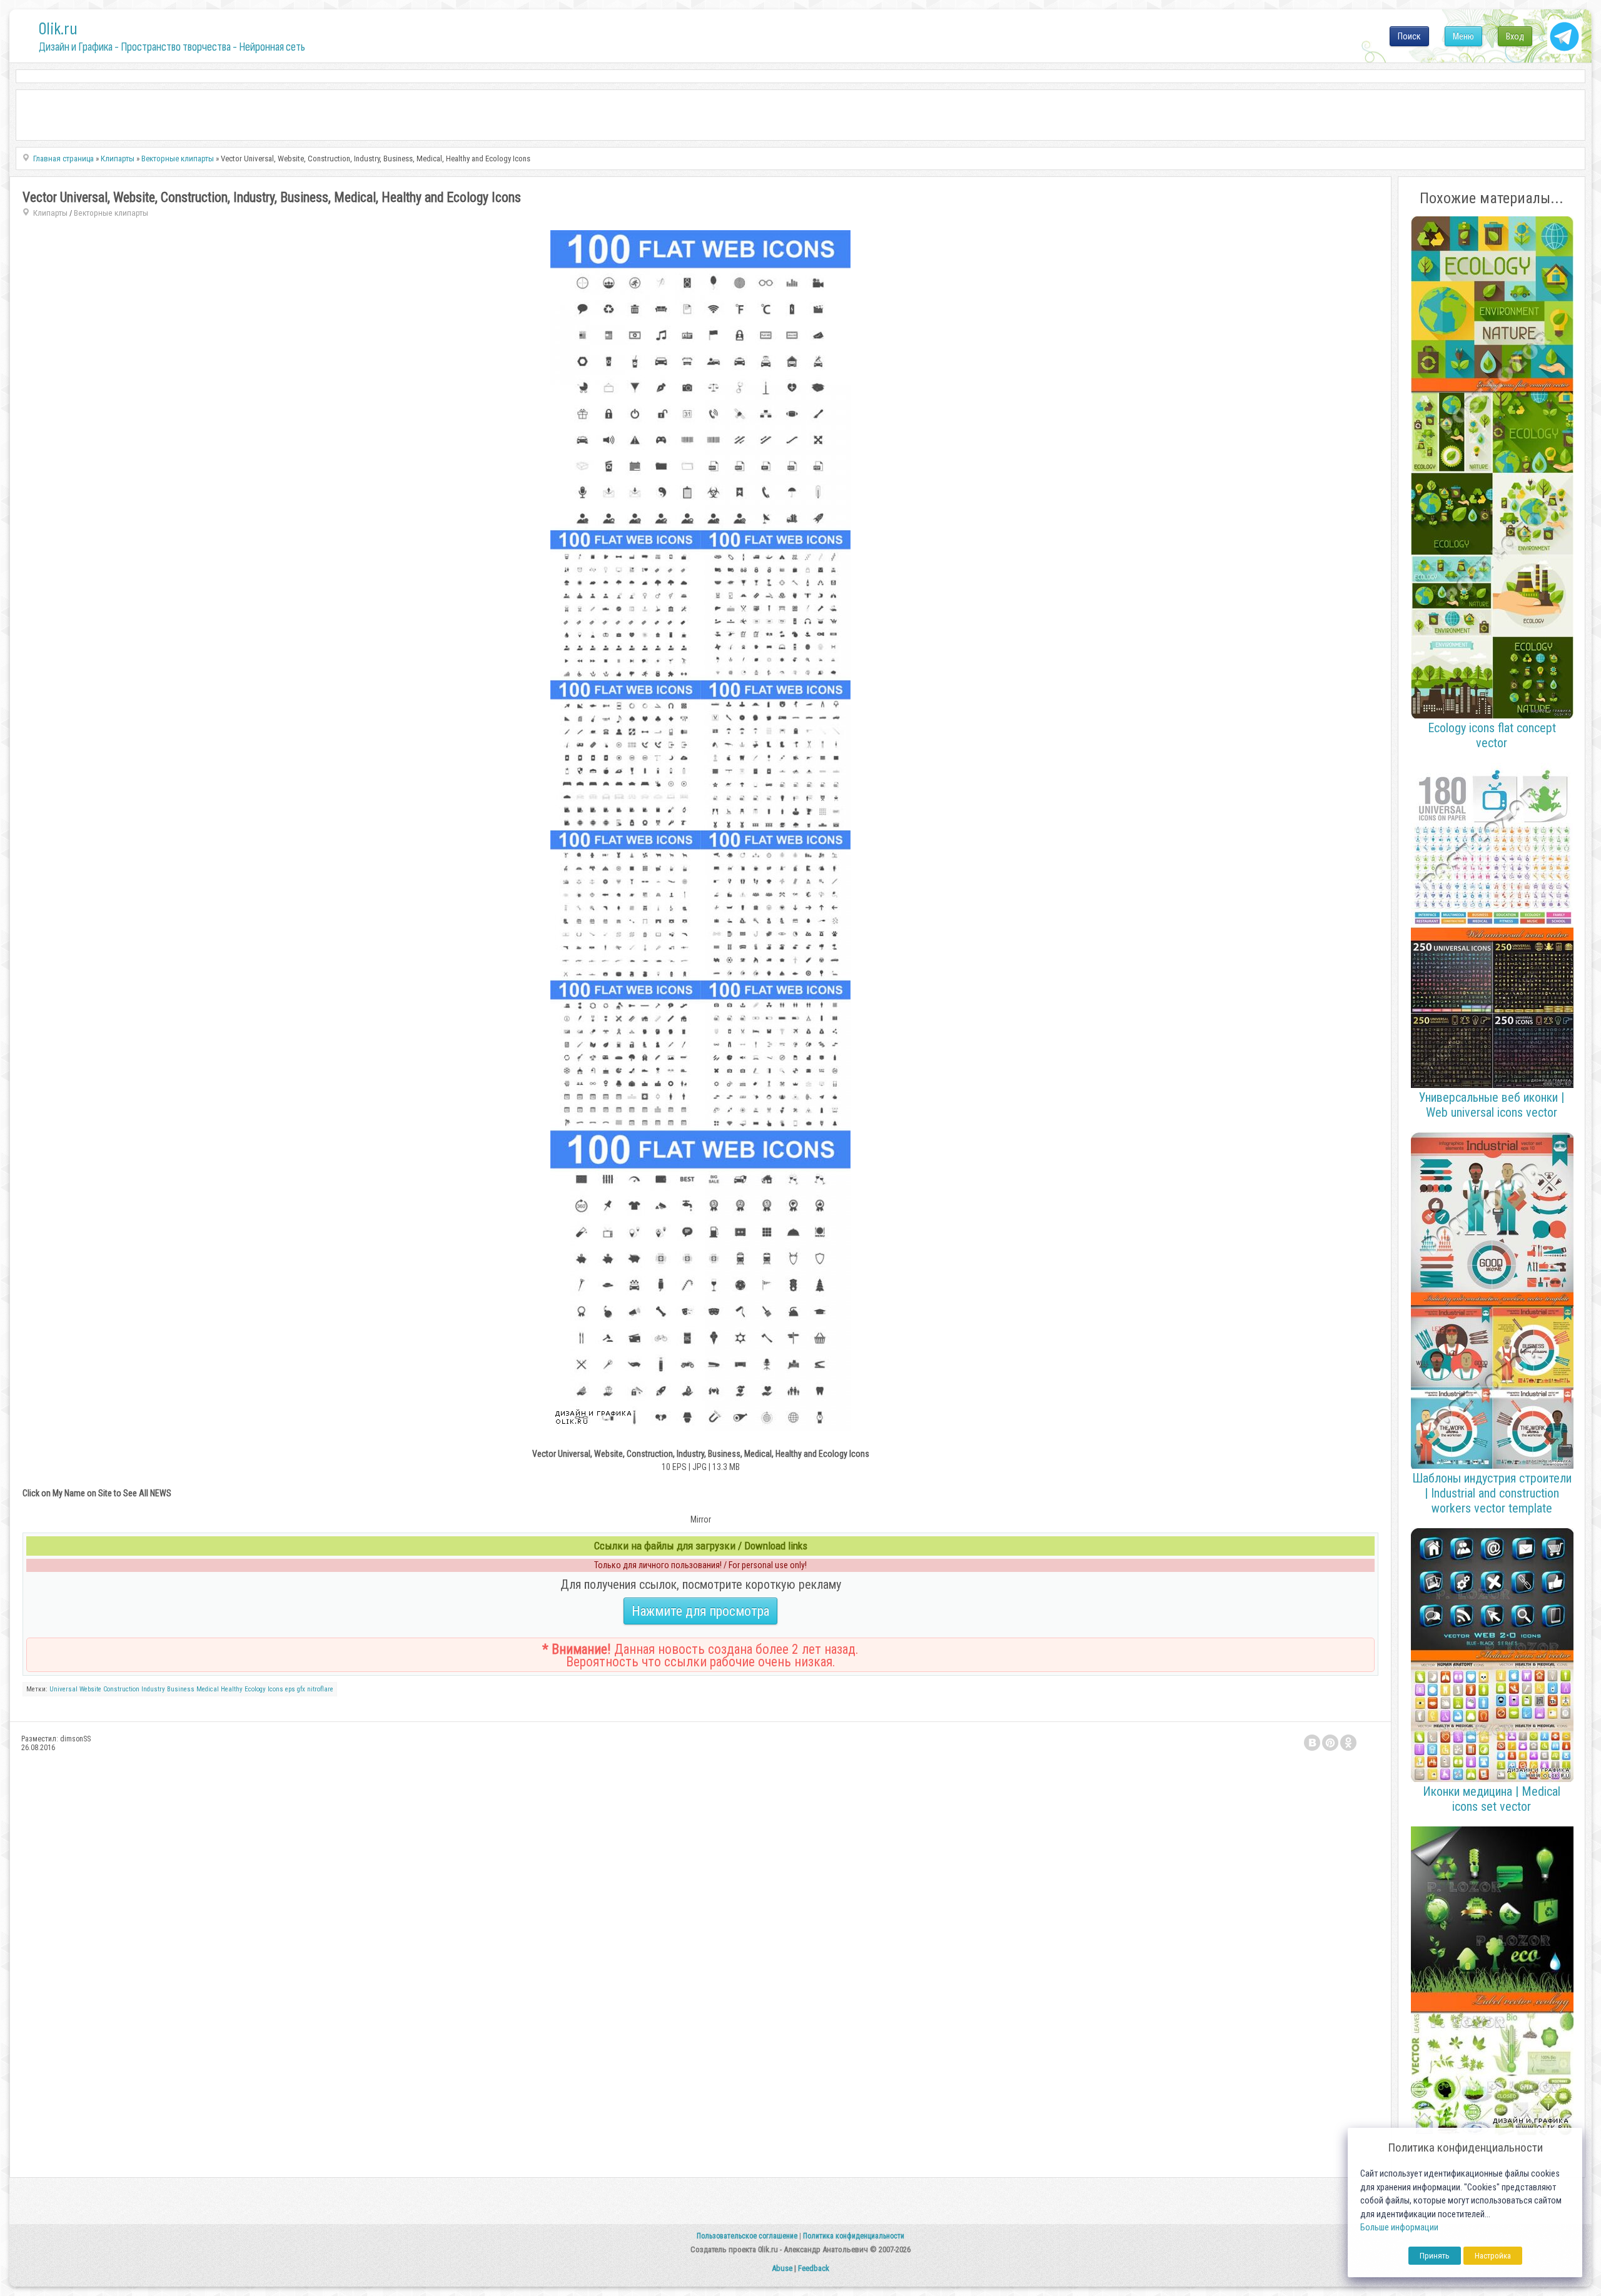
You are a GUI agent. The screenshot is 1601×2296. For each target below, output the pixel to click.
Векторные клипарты (111, 213)
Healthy (232, 1689)
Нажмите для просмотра (700, 1611)
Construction (121, 1689)
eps (290, 1689)
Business (181, 1689)
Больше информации (1399, 2228)
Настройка (1493, 2256)
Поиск (1409, 36)
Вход (1515, 36)
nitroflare (320, 1689)
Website (90, 1689)
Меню (1463, 36)
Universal (63, 1689)
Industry (153, 1689)
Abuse (782, 2268)
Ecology (255, 1689)
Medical (208, 1689)
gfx (301, 1689)
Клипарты (50, 213)
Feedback (814, 2268)
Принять (1435, 2256)
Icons (275, 1689)
